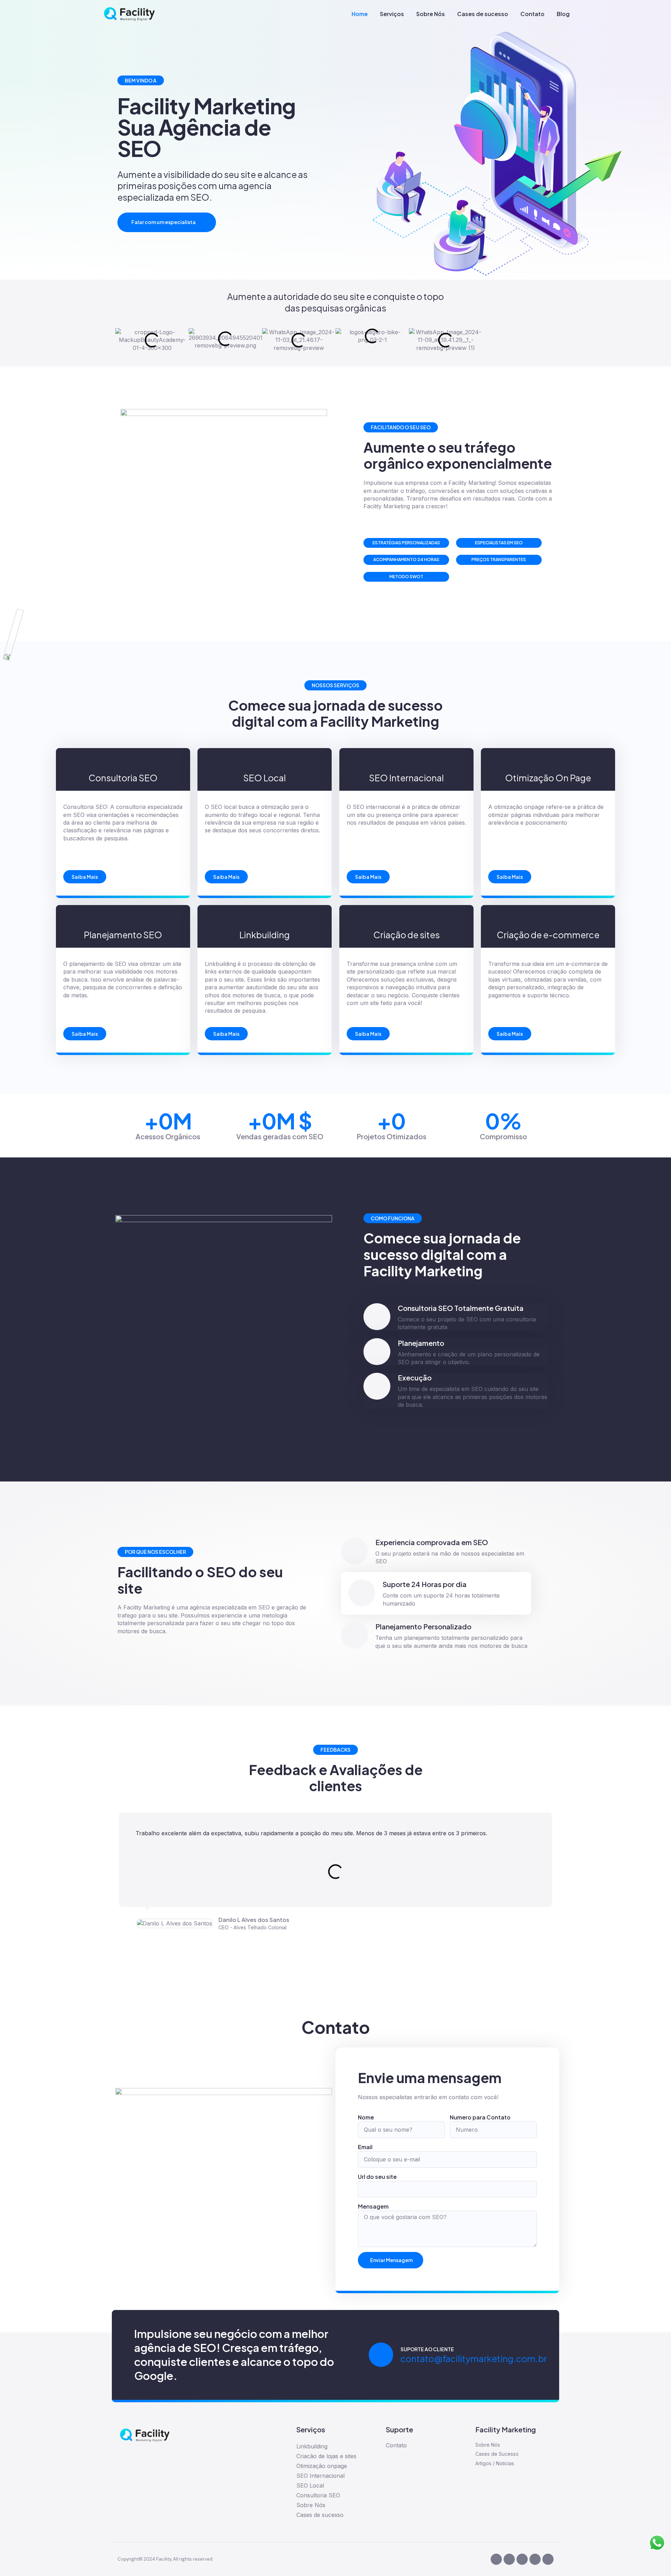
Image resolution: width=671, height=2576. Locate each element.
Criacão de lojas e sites (326, 2456)
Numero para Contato (480, 2117)
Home (360, 14)
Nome (366, 2117)
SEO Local (310, 2485)
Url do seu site (377, 2177)
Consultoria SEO (318, 2495)
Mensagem (373, 2206)
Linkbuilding (312, 2446)
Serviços (392, 14)
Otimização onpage (322, 2466)
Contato (532, 14)
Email (365, 2147)
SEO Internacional (320, 2476)
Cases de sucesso (483, 14)
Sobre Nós (431, 14)
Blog (563, 14)
